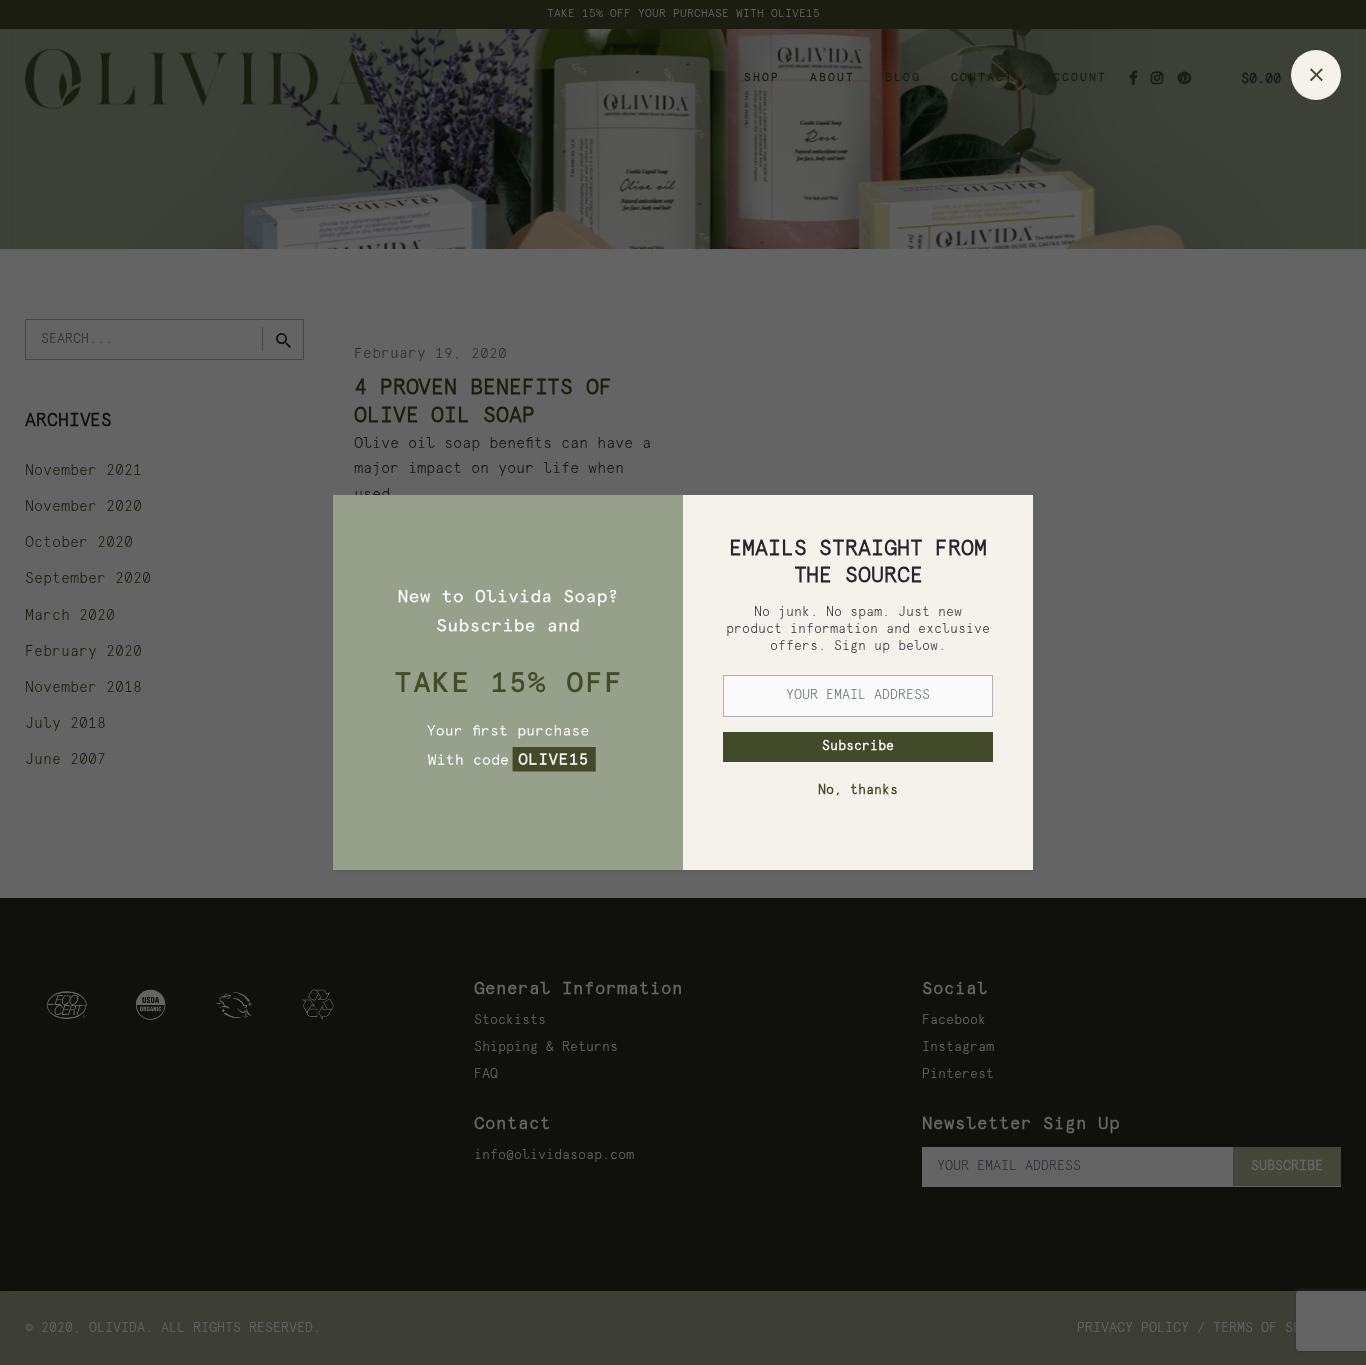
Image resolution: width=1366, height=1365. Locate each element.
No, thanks (858, 790)
